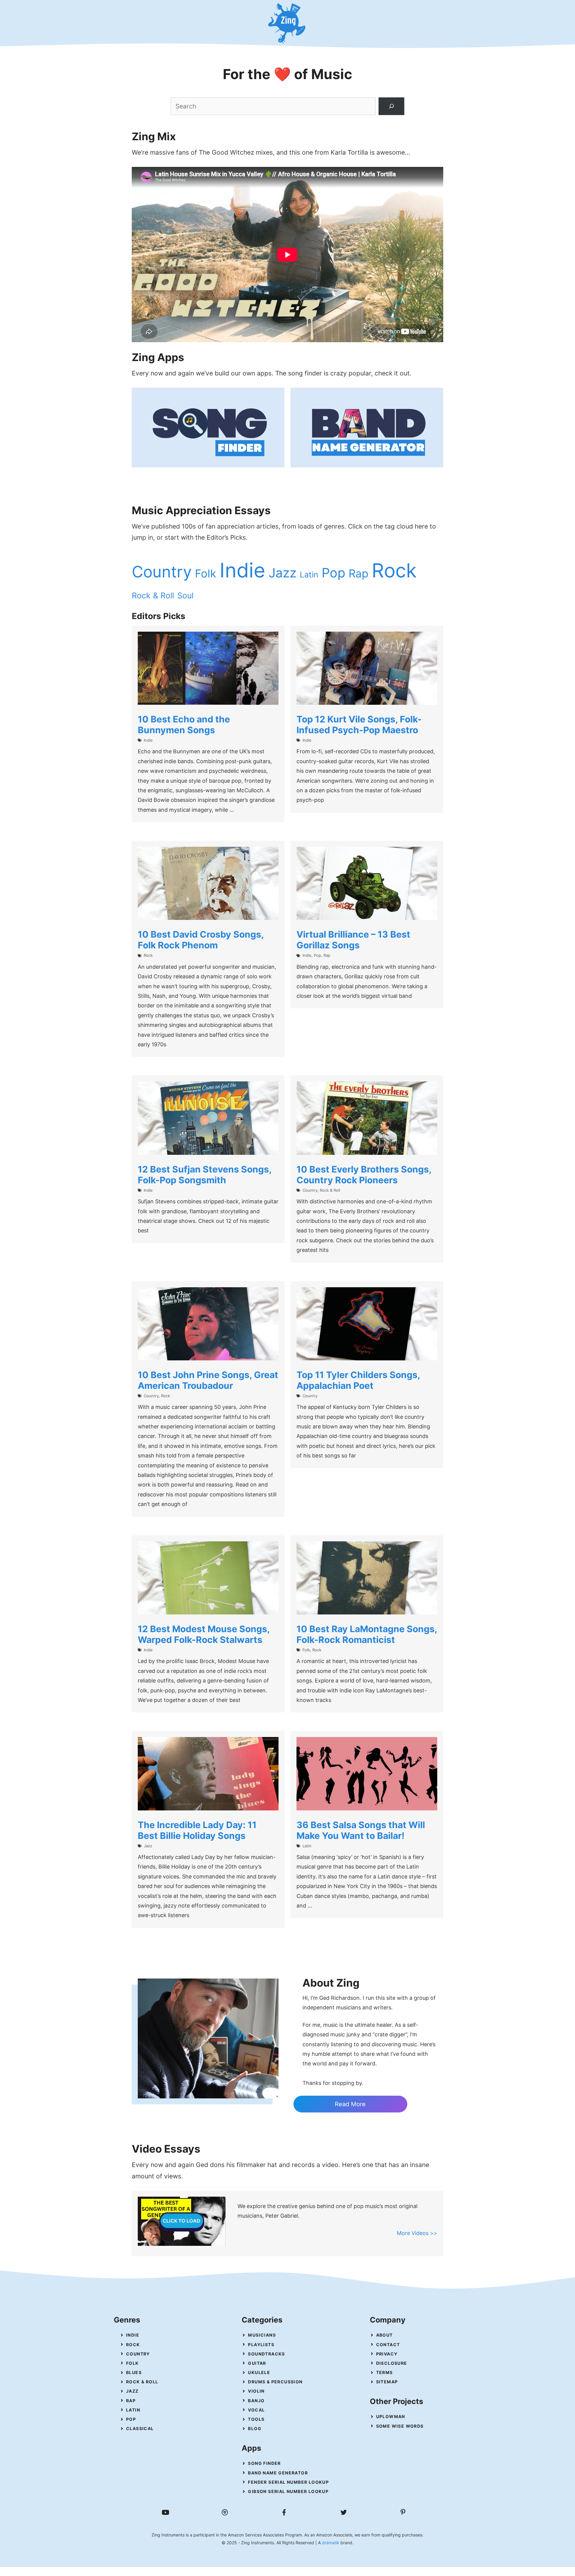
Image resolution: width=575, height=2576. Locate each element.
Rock (394, 571)
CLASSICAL (140, 2428)
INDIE (133, 2335)
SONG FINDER (264, 2463)
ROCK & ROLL (142, 2382)
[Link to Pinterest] (403, 2512)
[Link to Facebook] (284, 2512)
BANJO (256, 2401)
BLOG (255, 2428)
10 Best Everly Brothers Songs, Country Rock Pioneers (364, 1175)
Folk (206, 574)
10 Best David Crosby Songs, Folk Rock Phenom (201, 940)
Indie (242, 570)
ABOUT (385, 2335)
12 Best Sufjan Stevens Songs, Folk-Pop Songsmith (205, 1175)
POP (131, 2419)
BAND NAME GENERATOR (278, 2473)
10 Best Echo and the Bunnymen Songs (184, 725)
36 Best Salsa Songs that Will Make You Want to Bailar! (361, 1830)
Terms (385, 2372)
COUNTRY (138, 2354)
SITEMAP (387, 2382)
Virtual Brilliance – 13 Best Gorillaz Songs (353, 940)
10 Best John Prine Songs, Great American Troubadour (208, 1380)
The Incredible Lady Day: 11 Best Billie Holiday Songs (197, 1830)
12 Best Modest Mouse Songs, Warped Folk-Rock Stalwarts (204, 1634)
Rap (358, 574)
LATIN (133, 2410)
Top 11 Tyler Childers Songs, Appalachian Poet (358, 1380)
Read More (350, 2104)
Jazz (283, 573)
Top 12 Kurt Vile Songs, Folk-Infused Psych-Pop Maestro (359, 725)
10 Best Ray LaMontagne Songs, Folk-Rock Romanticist (367, 1634)
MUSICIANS (262, 2335)
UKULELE (259, 2372)
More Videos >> (417, 2233)
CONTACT (388, 2345)
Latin (309, 574)
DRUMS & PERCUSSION (275, 2382)
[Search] (391, 106)
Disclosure (392, 2363)
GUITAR (257, 2363)
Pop (333, 573)
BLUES (134, 2372)
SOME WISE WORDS (400, 2426)
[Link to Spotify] (225, 2512)
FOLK (133, 2363)
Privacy (387, 2354)
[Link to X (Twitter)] (344, 2512)
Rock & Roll (153, 595)
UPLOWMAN (391, 2416)
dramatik (331, 2543)
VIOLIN (256, 2391)
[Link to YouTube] (165, 2512)
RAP (131, 2401)
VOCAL (256, 2410)
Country (162, 572)
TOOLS (256, 2419)
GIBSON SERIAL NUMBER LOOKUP (288, 2491)
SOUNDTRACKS (266, 2354)
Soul (185, 595)
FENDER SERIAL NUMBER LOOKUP (288, 2482)
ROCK (133, 2345)
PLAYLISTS (261, 2345)
